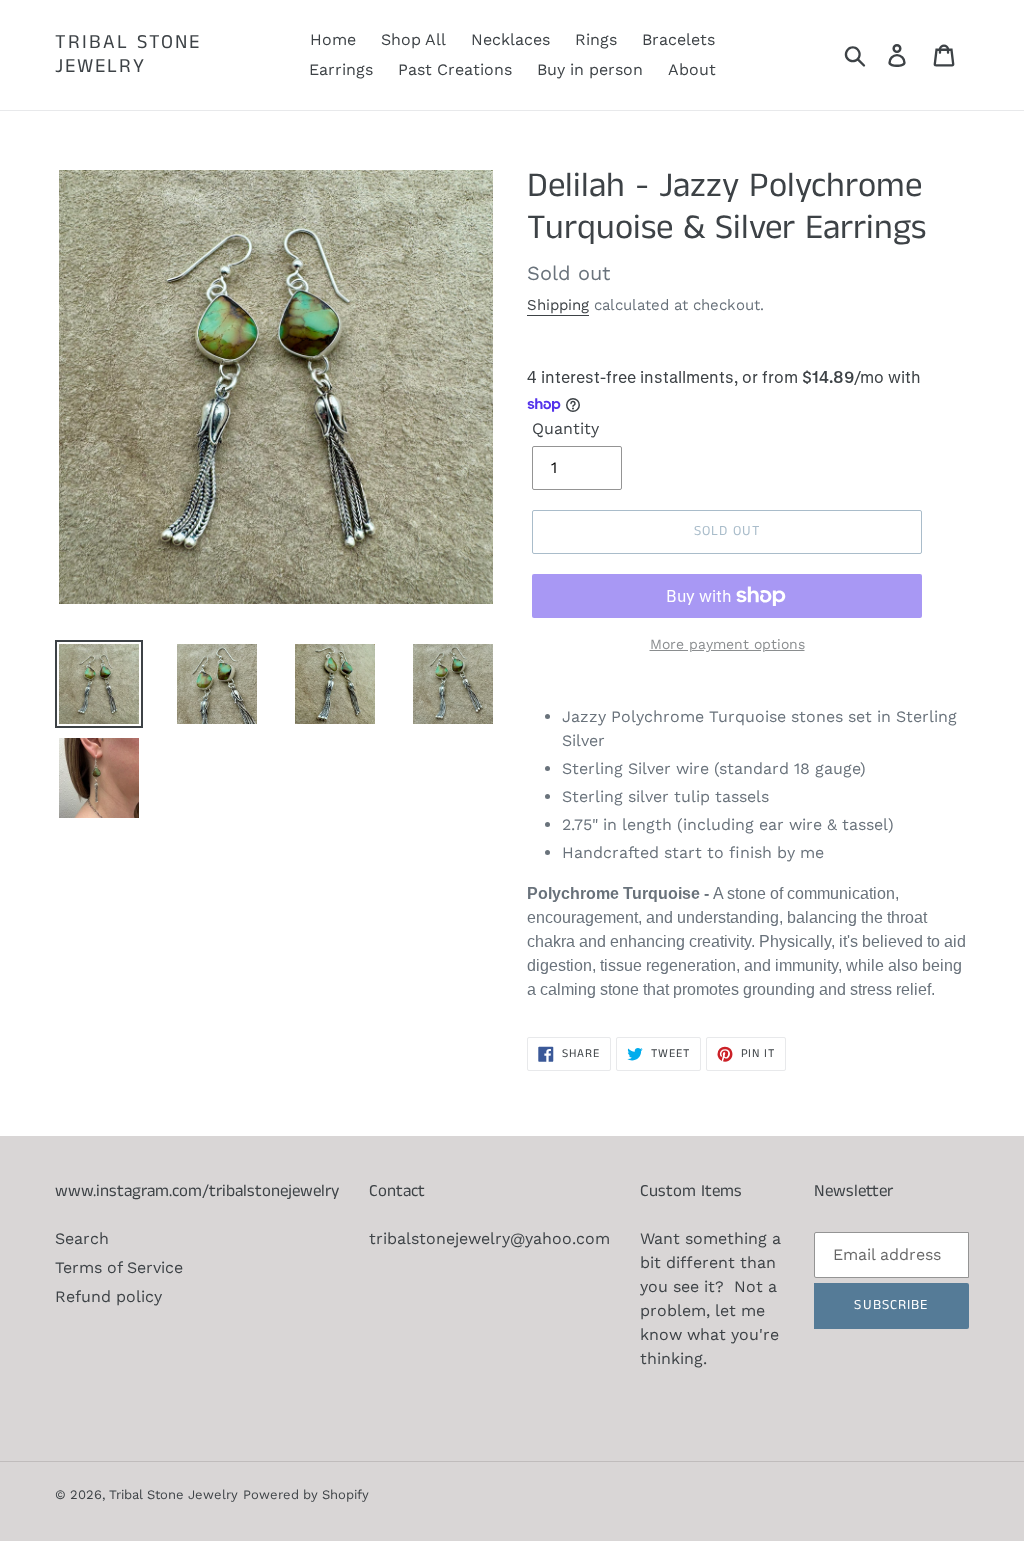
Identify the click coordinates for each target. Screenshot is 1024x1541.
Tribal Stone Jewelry (128, 55)
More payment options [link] (727, 644)
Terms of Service (119, 1267)
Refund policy (108, 1296)
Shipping (558, 305)
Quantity (565, 428)
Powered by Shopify (306, 1494)
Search (82, 1238)
